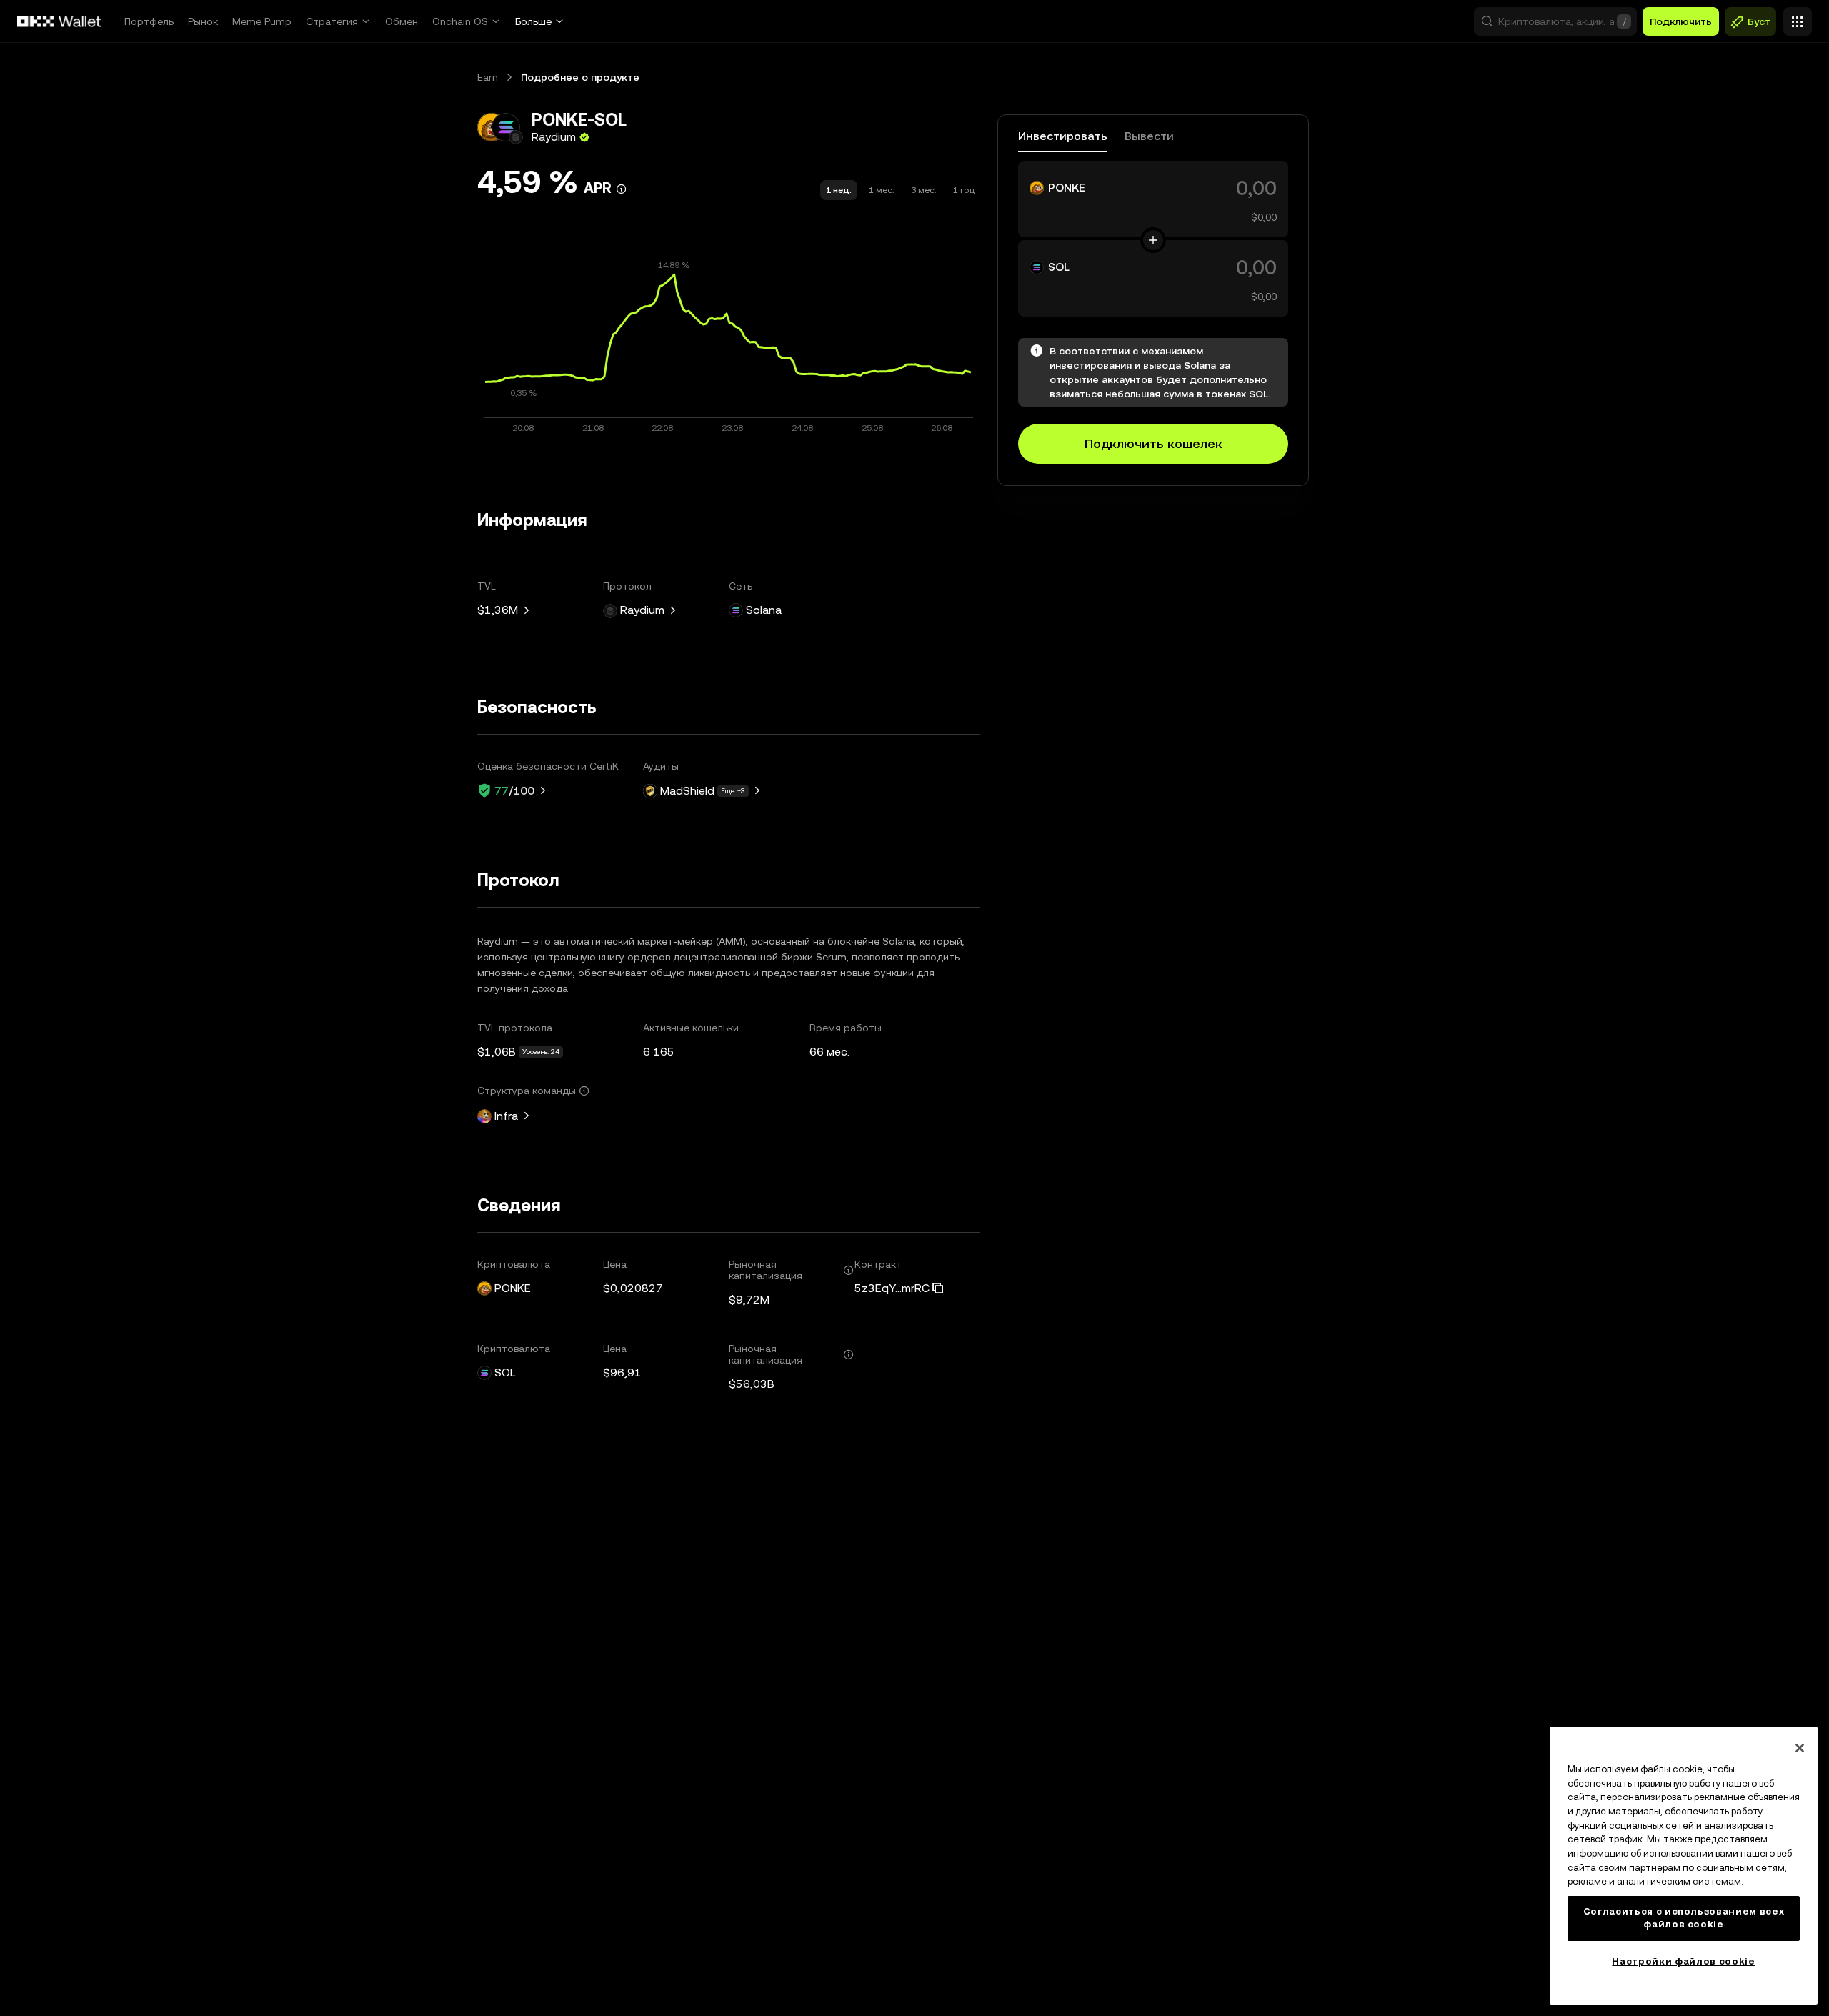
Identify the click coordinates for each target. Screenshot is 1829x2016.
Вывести (1149, 137)
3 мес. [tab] (923, 190)
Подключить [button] (1681, 21)
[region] (1684, 1866)
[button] (1555, 21)
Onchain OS (460, 21)
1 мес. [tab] (881, 190)
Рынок (203, 21)
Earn (488, 77)
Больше (533, 21)
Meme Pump (262, 21)
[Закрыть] (1800, 1748)
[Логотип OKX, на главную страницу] (59, 21)
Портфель (149, 21)
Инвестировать (1063, 137)
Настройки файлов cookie (1683, 1961)
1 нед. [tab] (839, 190)
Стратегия (332, 21)
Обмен (402, 21)
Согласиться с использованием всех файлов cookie (1684, 1918)
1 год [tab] (964, 190)
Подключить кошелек (1153, 443)
